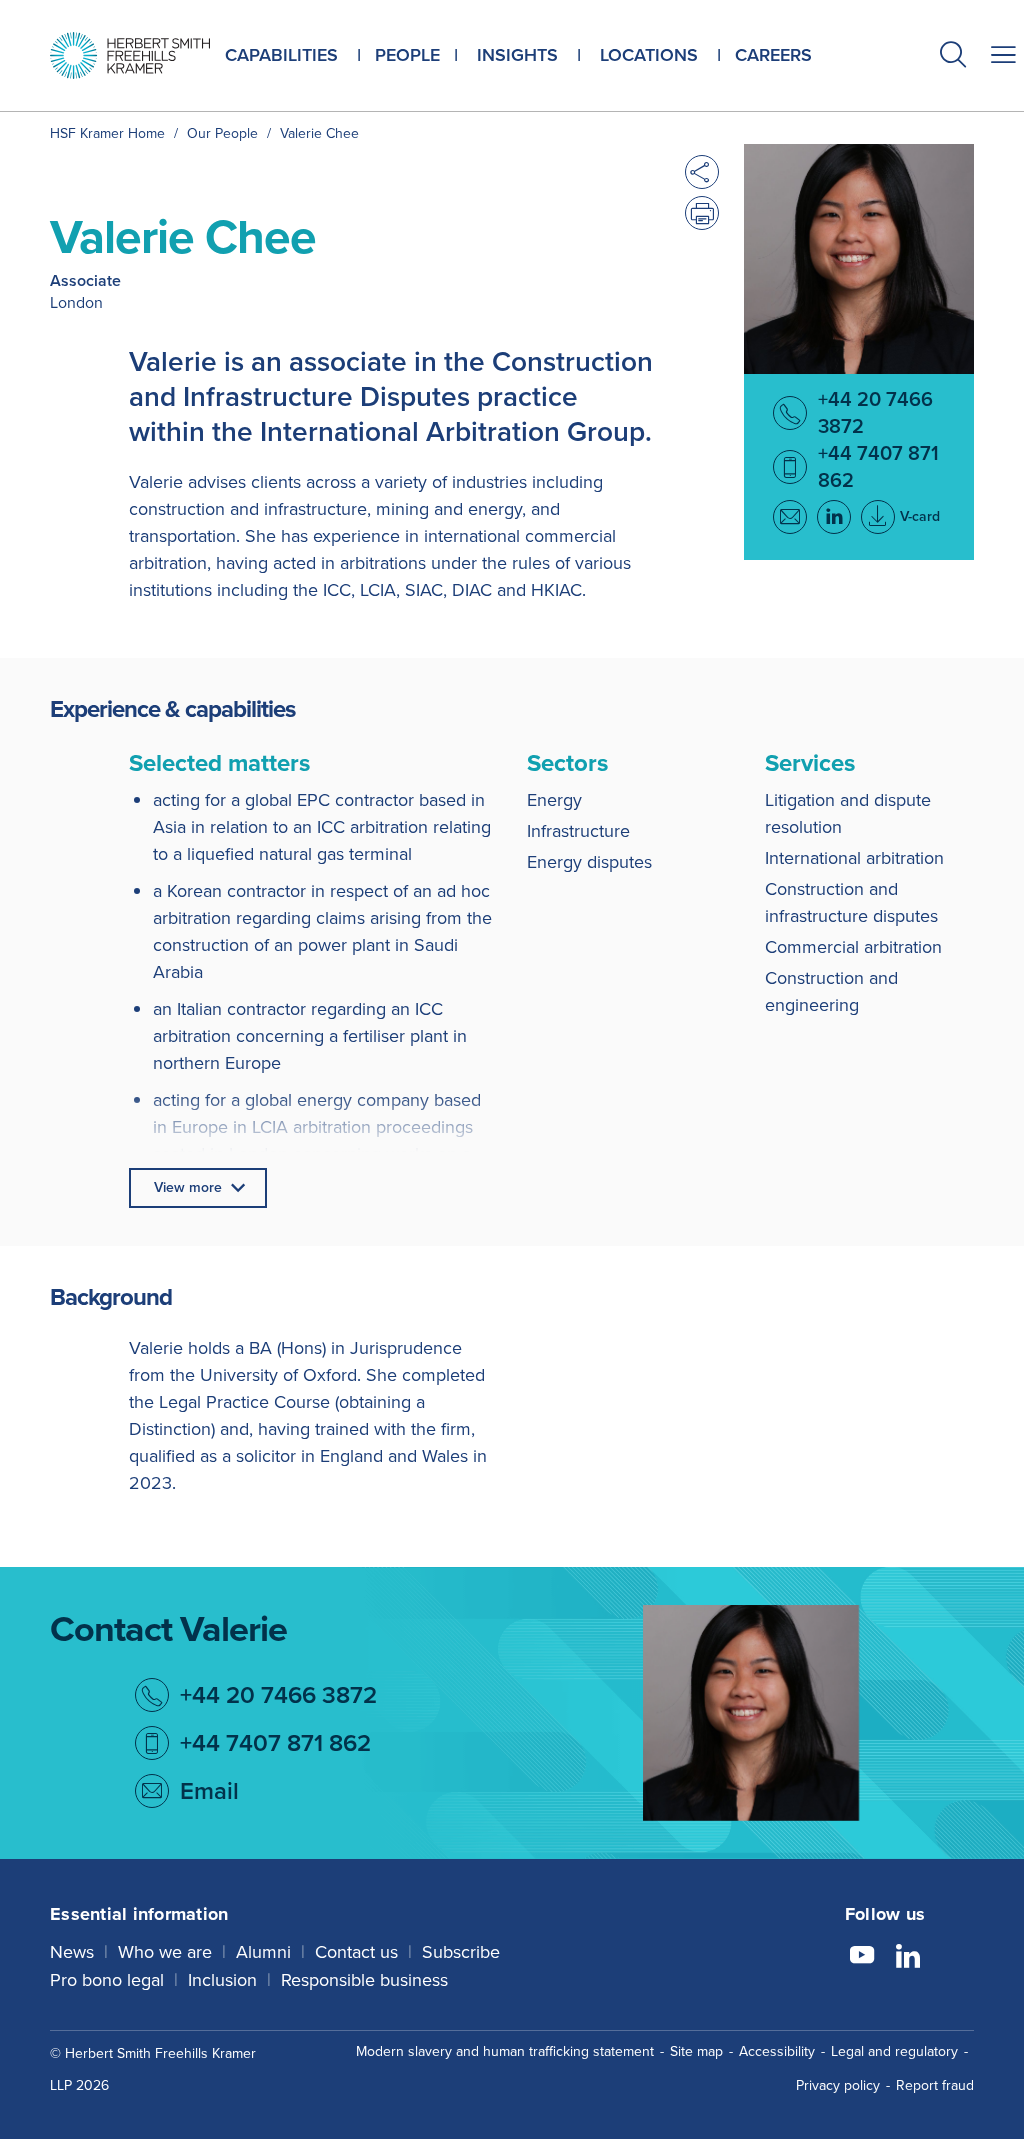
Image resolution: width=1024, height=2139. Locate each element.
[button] (953, 57)
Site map (696, 2051)
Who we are (165, 1952)
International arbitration (854, 858)
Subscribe (461, 1952)
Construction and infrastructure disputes (851, 902)
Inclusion (222, 1980)
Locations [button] (649, 55)
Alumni (263, 1952)
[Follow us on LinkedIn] (908, 1958)
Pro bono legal (107, 1980)
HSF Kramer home (107, 133)
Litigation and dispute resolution (848, 813)
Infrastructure (578, 831)
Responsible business (364, 1980)
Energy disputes (589, 862)
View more (188, 1187)
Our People (222, 133)
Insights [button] (517, 55)
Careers (773, 55)
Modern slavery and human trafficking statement (505, 2051)
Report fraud (935, 2085)
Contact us (356, 1952)
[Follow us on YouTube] (862, 1958)
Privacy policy (838, 2085)
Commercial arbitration (853, 947)
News (72, 1952)
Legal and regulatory (894, 2051)
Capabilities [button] (281, 55)
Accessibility (777, 2051)
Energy (554, 800)
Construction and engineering (831, 991)
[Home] (130, 55)
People (407, 55)
